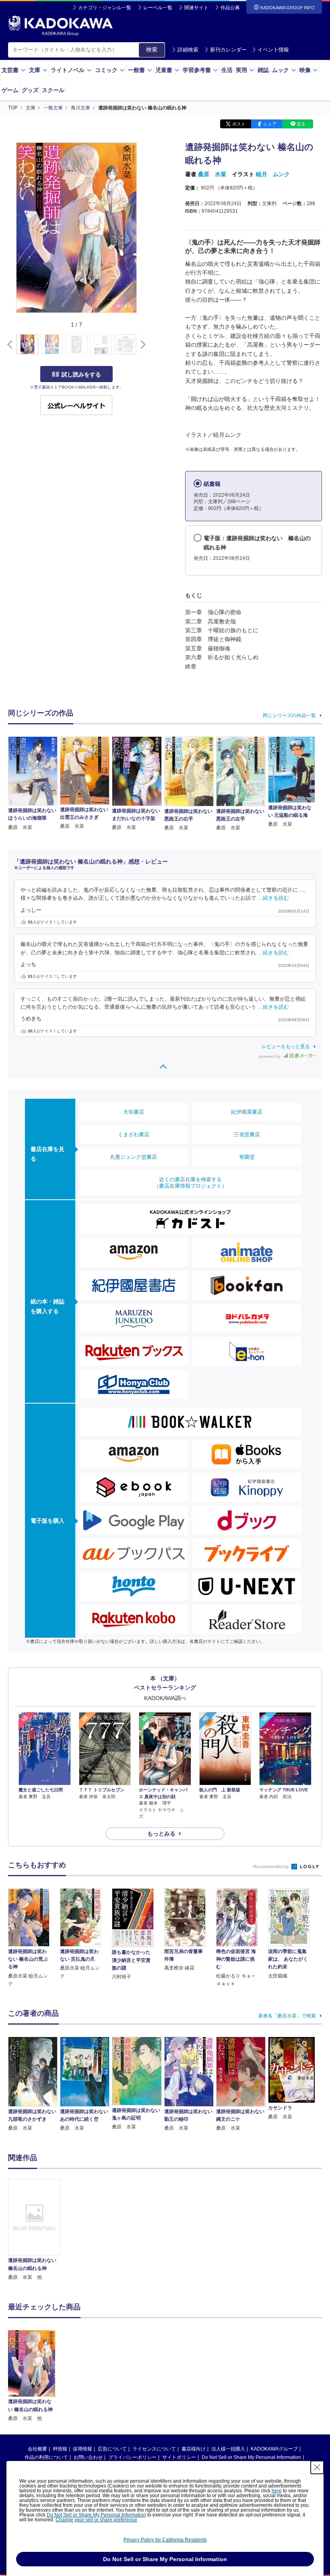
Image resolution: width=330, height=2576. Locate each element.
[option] (34, 2230)
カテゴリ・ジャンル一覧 (105, 8)
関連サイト (196, 8)
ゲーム (10, 90)
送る (301, 124)
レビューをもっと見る (286, 1046)
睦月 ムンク (273, 174)
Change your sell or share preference (96, 2520)
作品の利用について (46, 2457)
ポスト (239, 124)
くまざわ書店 (134, 1134)
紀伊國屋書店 (247, 1112)
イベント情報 (273, 50)
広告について (112, 2449)
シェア (270, 124)
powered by (270, 1056)
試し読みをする (81, 374)
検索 (152, 49)
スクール (53, 90)
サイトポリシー (179, 2457)
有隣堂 (247, 1157)
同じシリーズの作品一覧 (289, 715)
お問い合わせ (88, 2457)
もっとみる (161, 1834)
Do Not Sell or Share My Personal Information (251, 2457)
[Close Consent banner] (317, 2467)
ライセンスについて (154, 2449)
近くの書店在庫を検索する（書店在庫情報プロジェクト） (190, 1183)
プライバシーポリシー (132, 2457)
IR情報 (60, 2449)
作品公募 (230, 8)
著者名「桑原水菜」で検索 (287, 2016)
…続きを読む (273, 898)
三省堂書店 (247, 1134)
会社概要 (37, 2449)
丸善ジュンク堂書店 (133, 1157)
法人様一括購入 (228, 2449)
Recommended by (272, 1867)
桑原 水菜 (212, 174)
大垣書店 (134, 1112)
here (277, 2491)
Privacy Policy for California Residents (165, 2540)
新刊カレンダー (228, 50)
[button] (141, 345)
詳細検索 (188, 50)
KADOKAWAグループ (274, 2449)
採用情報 (82, 2449)
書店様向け (194, 2449)
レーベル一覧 (158, 8)
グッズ (30, 90)
